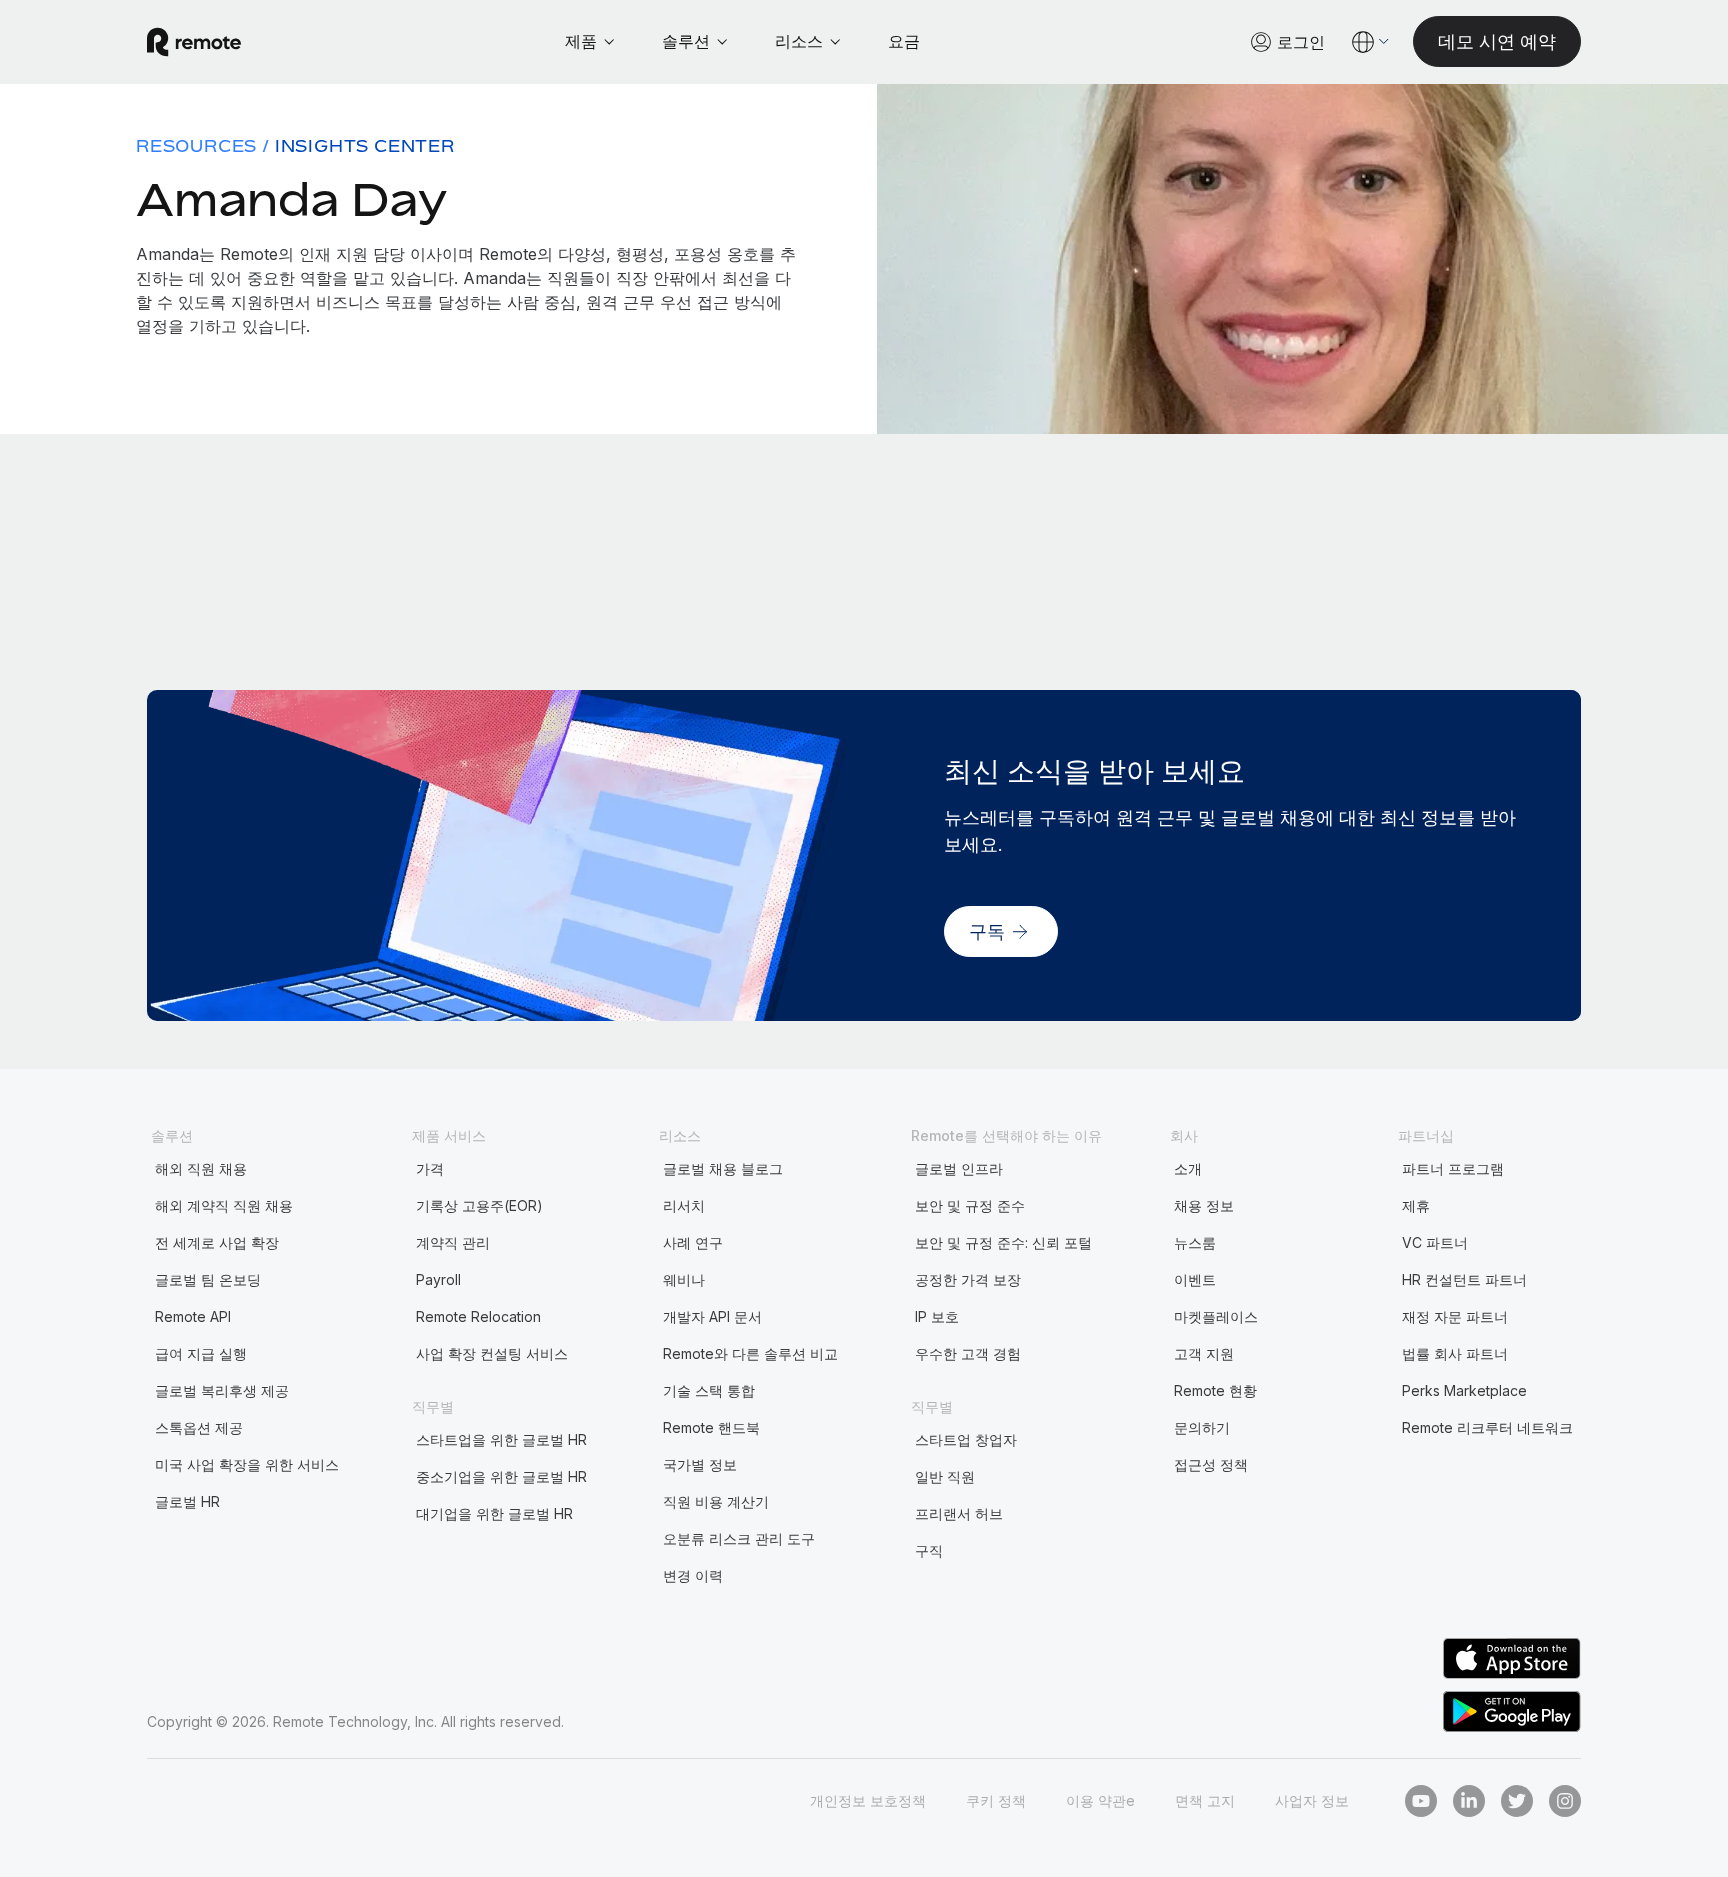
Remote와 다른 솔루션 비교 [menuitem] (750, 1353)
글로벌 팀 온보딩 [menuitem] (208, 1279)
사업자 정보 (1312, 1800)
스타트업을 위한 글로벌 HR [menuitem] (501, 1439)
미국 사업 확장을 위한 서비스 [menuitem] (247, 1464)
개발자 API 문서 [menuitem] (712, 1316)
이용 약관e (1100, 1800)
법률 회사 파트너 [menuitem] (1455, 1353)
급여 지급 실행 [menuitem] (201, 1353)
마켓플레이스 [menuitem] (1216, 1316)
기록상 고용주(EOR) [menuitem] (479, 1205)
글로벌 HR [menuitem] (187, 1501)
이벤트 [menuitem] (1195, 1279)
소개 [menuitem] (1188, 1168)
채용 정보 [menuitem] (1204, 1205)
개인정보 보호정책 (868, 1800)
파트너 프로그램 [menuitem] (1453, 1168)
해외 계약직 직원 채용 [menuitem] (224, 1205)
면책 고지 (1205, 1800)
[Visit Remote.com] (194, 42)
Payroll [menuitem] (438, 1279)
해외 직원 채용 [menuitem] (201, 1168)
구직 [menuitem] (929, 1550)
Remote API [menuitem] (193, 1316)
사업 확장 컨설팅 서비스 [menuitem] (492, 1353)
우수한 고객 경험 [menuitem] (968, 1353)
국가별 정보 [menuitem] (700, 1464)
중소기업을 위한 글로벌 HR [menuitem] (501, 1476)
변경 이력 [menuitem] (693, 1575)
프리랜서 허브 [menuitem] (959, 1513)
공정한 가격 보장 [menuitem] (968, 1279)
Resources (196, 146)
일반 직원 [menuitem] (945, 1476)
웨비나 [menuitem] (684, 1279)
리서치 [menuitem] (684, 1205)
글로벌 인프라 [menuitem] (959, 1168)
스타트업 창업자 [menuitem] (966, 1439)
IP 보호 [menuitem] (937, 1316)
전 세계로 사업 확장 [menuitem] (217, 1242)
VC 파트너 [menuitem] (1435, 1242)
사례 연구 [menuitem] (693, 1242)
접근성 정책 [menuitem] (1211, 1464)
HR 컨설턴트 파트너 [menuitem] (1464, 1279)
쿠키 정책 (996, 1800)
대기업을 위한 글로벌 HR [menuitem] (494, 1513)
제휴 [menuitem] (1416, 1205)
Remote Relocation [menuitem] (478, 1316)
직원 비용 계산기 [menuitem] (716, 1501)
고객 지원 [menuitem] (1204, 1353)
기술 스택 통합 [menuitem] (709, 1390)
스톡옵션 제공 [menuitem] (199, 1427)
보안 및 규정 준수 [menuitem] (970, 1205)
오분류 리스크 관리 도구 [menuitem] (739, 1538)
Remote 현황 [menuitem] (1215, 1390)
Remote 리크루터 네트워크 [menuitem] (1487, 1427)
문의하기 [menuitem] (1202, 1427)
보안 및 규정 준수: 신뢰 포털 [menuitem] (1003, 1242)
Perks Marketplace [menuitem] (1464, 1390)
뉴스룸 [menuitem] (1195, 1242)
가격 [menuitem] (430, 1168)
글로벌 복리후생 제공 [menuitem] (222, 1390)
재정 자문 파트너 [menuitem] (1455, 1316)
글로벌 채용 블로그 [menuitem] (723, 1168)
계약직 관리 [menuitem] (453, 1242)
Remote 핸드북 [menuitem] (711, 1427)
